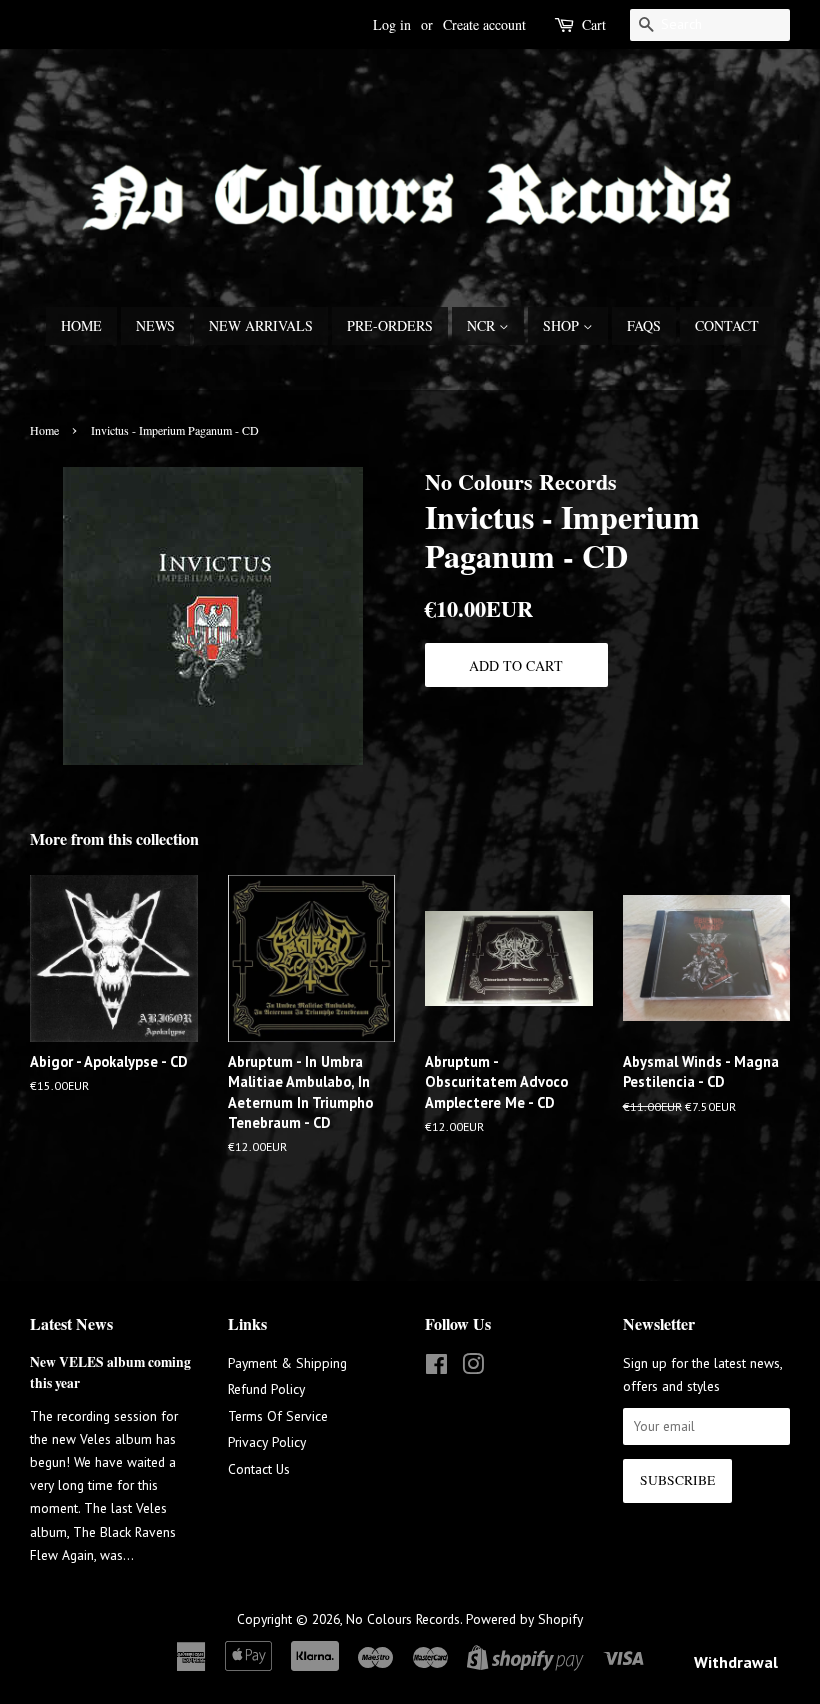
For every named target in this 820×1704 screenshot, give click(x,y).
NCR (483, 325)
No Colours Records (403, 1619)
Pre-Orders (390, 325)
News (155, 325)
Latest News (71, 1323)
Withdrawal (736, 1662)
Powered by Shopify (524, 1619)
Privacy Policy (267, 1442)
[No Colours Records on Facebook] (436, 1368)
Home (81, 325)
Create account (484, 24)
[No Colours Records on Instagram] (473, 1368)
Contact (727, 325)
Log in (392, 24)
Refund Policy (266, 1389)
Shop (563, 325)
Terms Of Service (278, 1416)
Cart (594, 24)
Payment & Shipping (287, 1363)
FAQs (644, 325)
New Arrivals (261, 325)
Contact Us (259, 1469)
